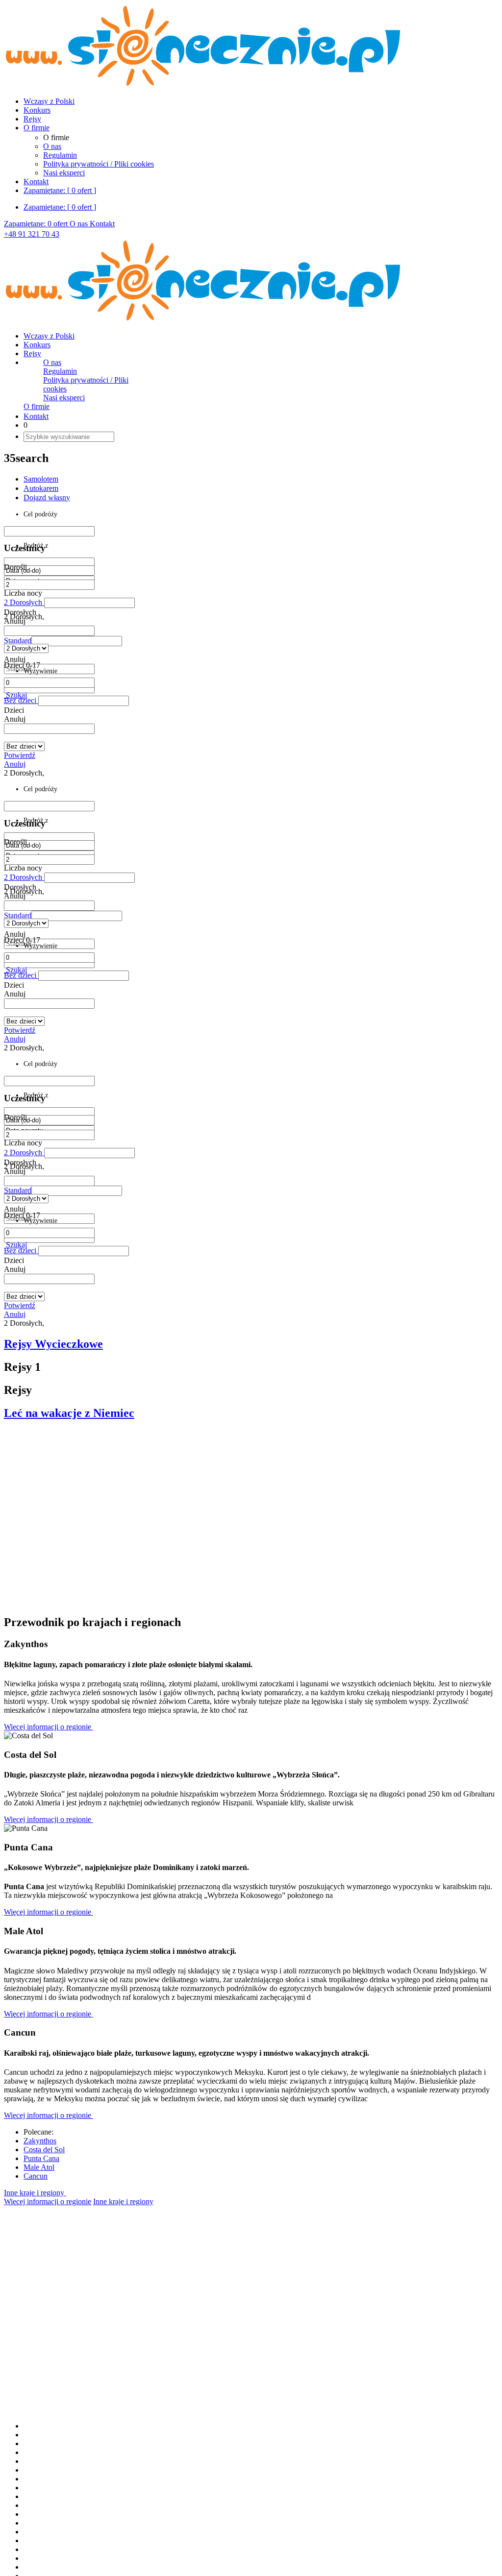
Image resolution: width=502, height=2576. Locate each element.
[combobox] (49, 631)
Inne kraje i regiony (35, 2193)
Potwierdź (20, 755)
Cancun (36, 2176)
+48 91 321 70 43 (32, 234)
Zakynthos (40, 2141)
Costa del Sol (44, 2150)
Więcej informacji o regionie (49, 1727)
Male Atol (39, 2167)
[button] (77, 641)
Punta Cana (41, 2158)
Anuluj (15, 764)
